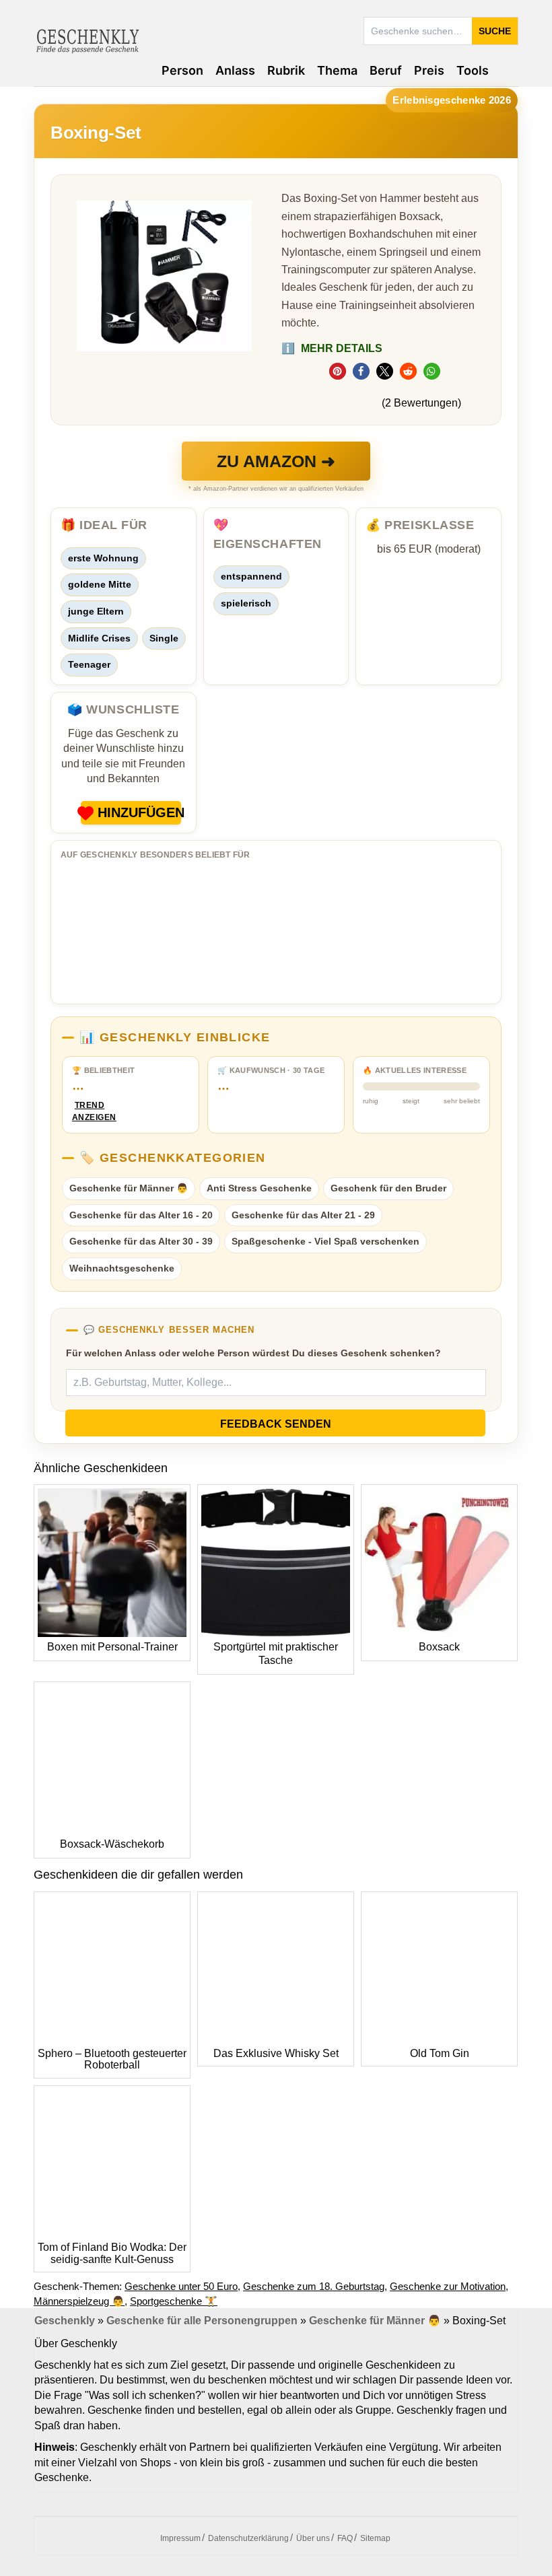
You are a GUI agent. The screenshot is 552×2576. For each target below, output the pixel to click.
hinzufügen (139, 812)
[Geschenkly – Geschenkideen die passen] (88, 40)
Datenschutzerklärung (248, 2538)
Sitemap (375, 2538)
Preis (429, 70)
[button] (338, 371)
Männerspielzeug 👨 (79, 2301)
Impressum (180, 2538)
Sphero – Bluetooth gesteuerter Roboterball (112, 2059)
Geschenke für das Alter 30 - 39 (141, 1241)
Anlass (235, 70)
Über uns (313, 2538)
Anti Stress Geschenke (259, 1188)
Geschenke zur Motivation (448, 2286)
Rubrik (286, 70)
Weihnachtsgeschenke (122, 1268)
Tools (473, 70)
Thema (337, 70)
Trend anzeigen (90, 1112)
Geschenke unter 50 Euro (181, 2286)
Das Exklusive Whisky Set (276, 2053)
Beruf (386, 70)
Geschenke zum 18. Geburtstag (314, 2286)
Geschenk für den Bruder (388, 1188)
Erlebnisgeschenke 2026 (452, 100)
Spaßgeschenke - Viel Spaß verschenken (325, 1241)
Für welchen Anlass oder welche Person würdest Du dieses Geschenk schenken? (253, 1353)
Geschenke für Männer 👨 (129, 1188)
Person (182, 70)
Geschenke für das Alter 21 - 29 (303, 1215)
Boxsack (439, 1647)
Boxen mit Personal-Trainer (112, 1647)
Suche (495, 31)
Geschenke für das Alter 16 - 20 (141, 1215)
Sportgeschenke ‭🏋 (174, 2301)
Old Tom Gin (440, 2053)
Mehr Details (332, 348)
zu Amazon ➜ (276, 461)
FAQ (345, 2538)
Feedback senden (276, 1424)
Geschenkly (65, 2321)
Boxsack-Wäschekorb (112, 1844)
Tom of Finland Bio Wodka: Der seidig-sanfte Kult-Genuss (112, 2253)
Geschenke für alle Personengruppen (202, 2321)
